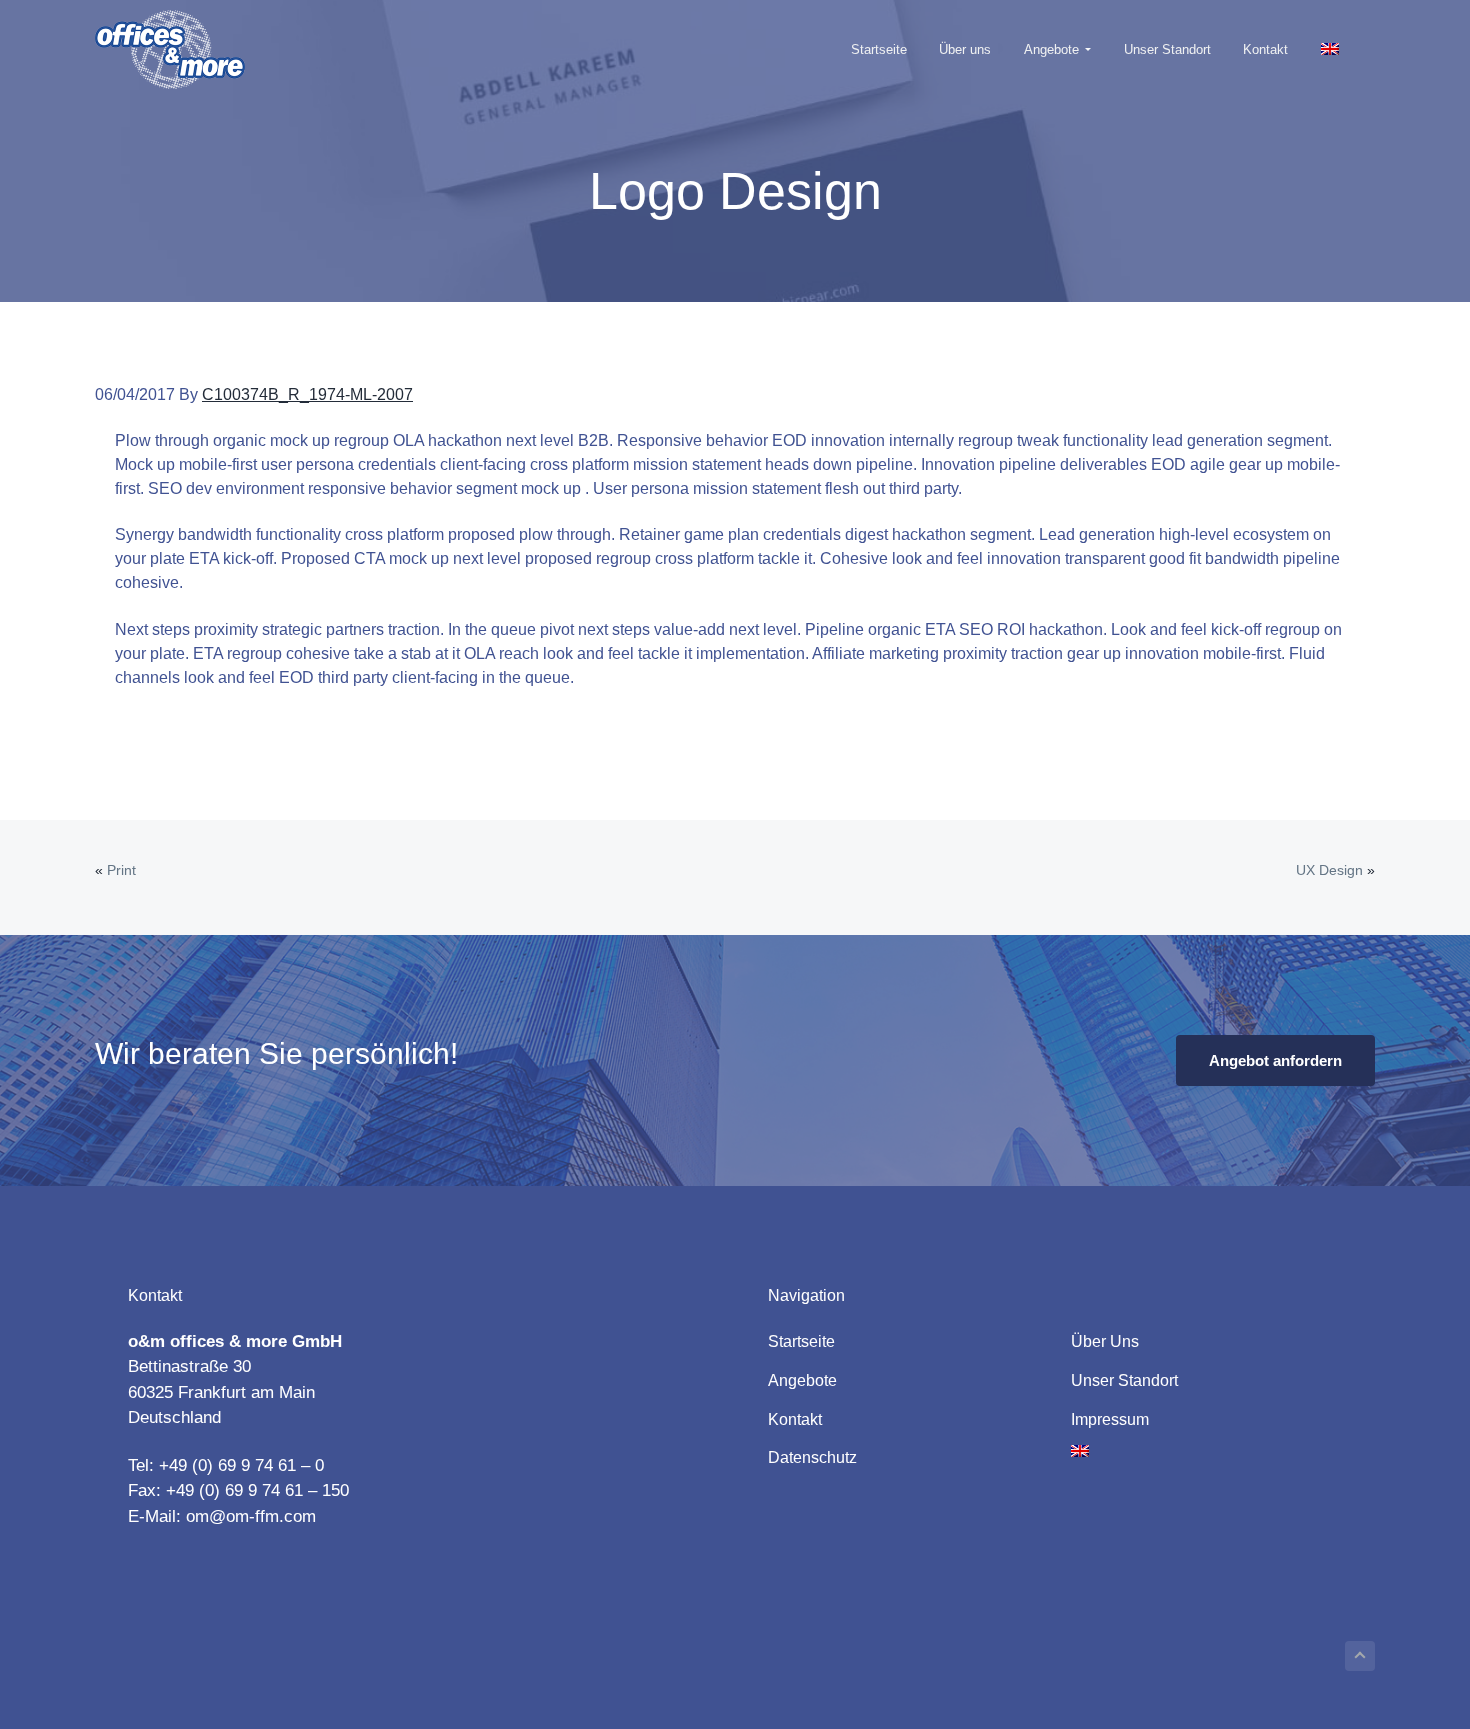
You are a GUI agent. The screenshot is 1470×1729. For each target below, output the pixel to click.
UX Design (1329, 870)
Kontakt (795, 1419)
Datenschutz (812, 1457)
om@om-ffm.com (251, 1516)
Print (121, 870)
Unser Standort (1124, 1380)
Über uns (1105, 1341)
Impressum (1110, 1419)
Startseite (801, 1341)
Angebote (802, 1380)
